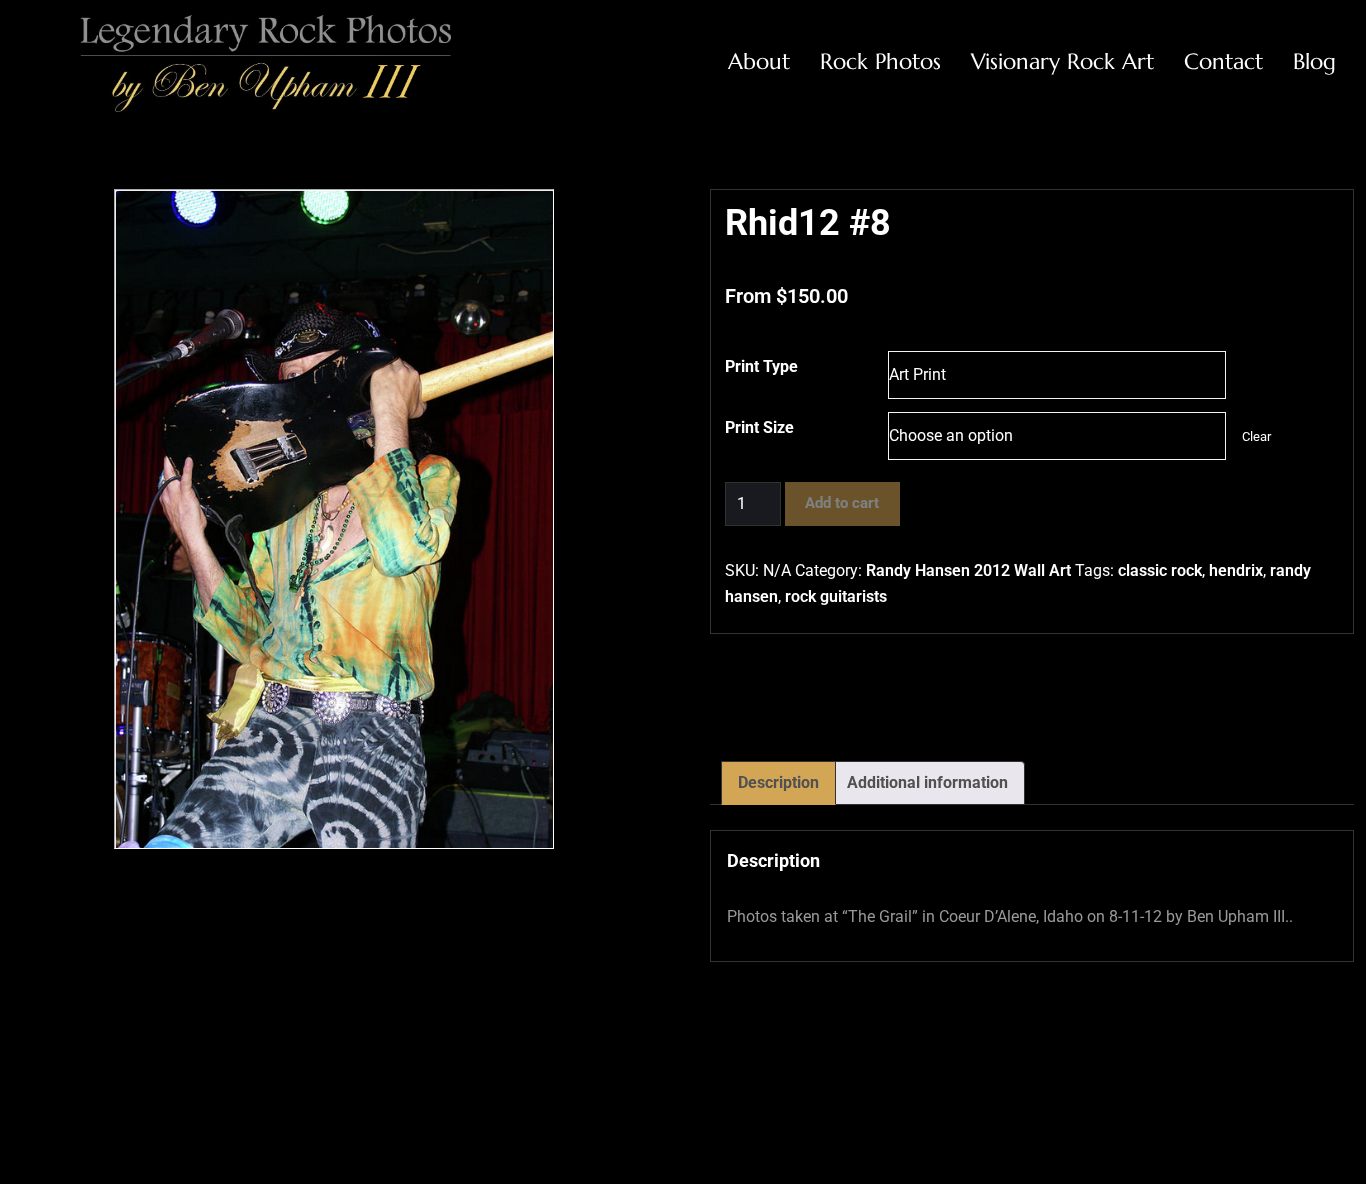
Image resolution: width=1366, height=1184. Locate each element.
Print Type (761, 366)
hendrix (1236, 570)
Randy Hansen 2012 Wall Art (968, 570)
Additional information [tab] (927, 782)
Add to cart (842, 503)
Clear (1256, 436)
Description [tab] (778, 782)
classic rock (1160, 570)
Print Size (759, 427)
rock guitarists (836, 596)
